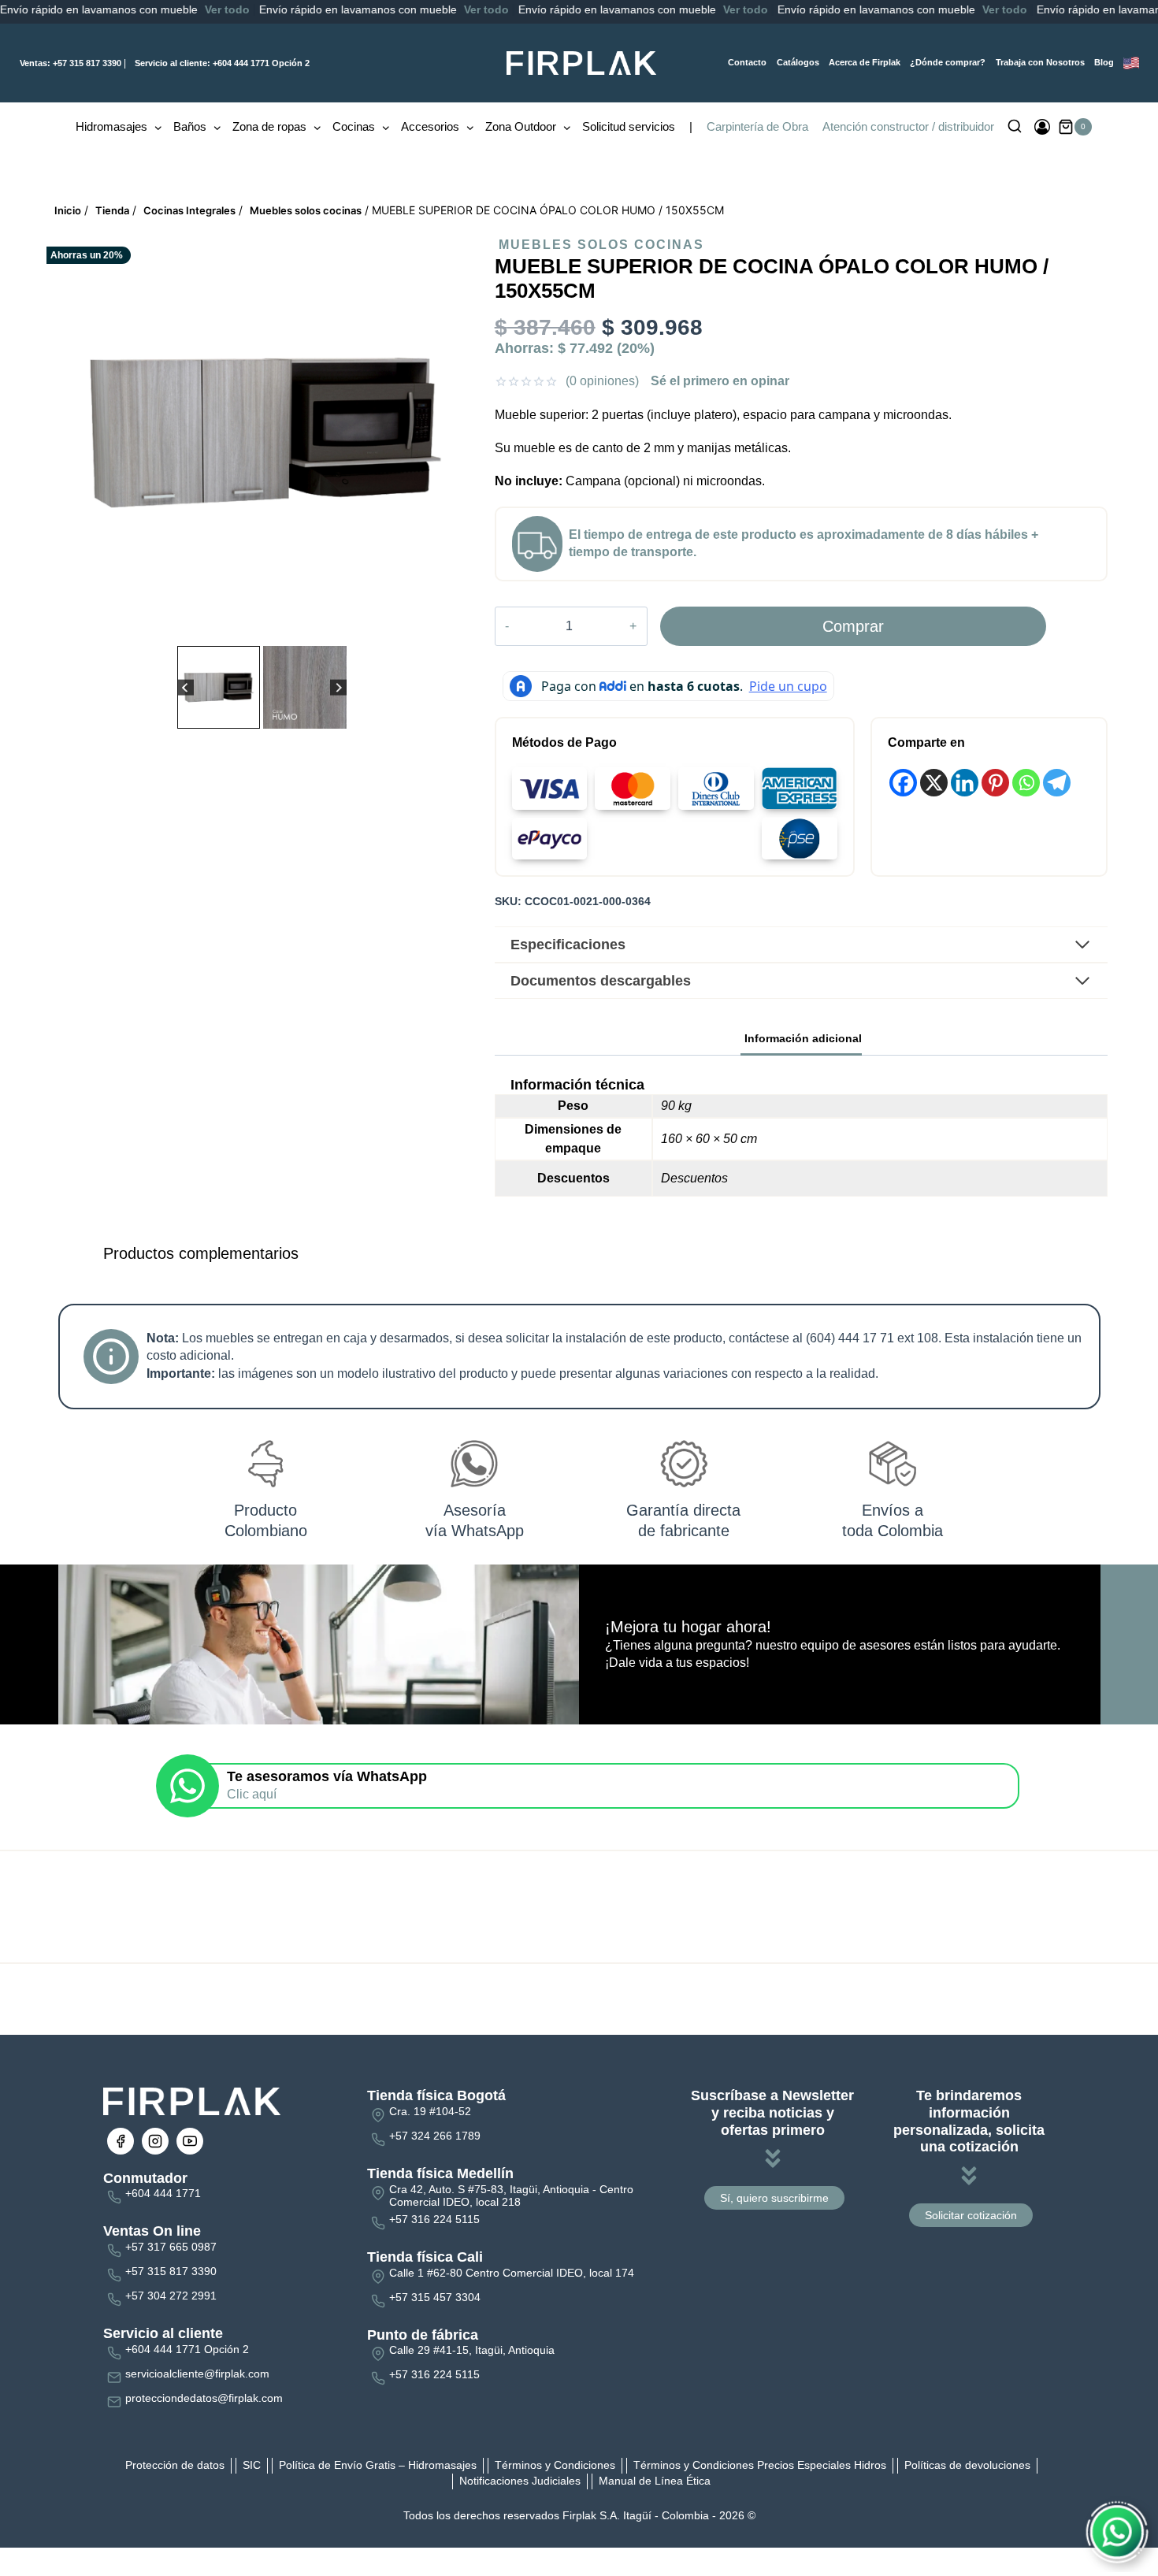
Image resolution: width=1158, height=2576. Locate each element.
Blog (1104, 62)
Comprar (853, 626)
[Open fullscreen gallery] (458, 626)
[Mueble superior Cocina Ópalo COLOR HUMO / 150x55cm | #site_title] (264, 432)
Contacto (747, 62)
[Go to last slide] (186, 687)
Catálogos (798, 62)
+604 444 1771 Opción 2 (222, 63)
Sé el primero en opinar (720, 381)
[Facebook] (903, 783)
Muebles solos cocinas (601, 245)
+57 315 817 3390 (71, 63)
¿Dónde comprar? (948, 62)
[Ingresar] (1042, 127)
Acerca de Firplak (865, 62)
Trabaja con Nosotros (1040, 62)
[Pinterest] (995, 783)
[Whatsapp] (1026, 783)
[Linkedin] (965, 783)
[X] (934, 783)
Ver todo (98, 9)
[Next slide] (338, 687)
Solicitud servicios (629, 126)
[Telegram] (1057, 783)
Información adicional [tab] (803, 1038)
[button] (219, 687)
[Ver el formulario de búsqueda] (1015, 127)
